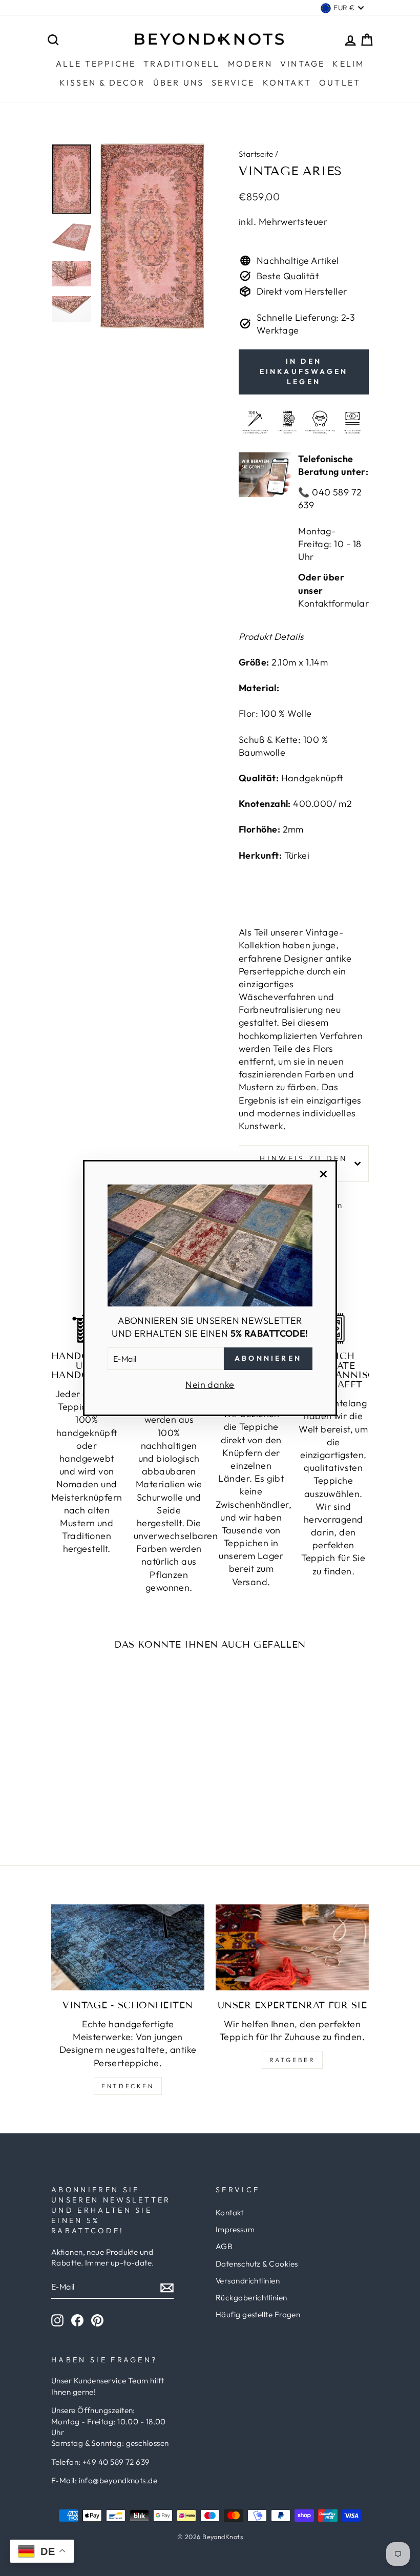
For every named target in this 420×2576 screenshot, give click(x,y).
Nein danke (210, 1385)
